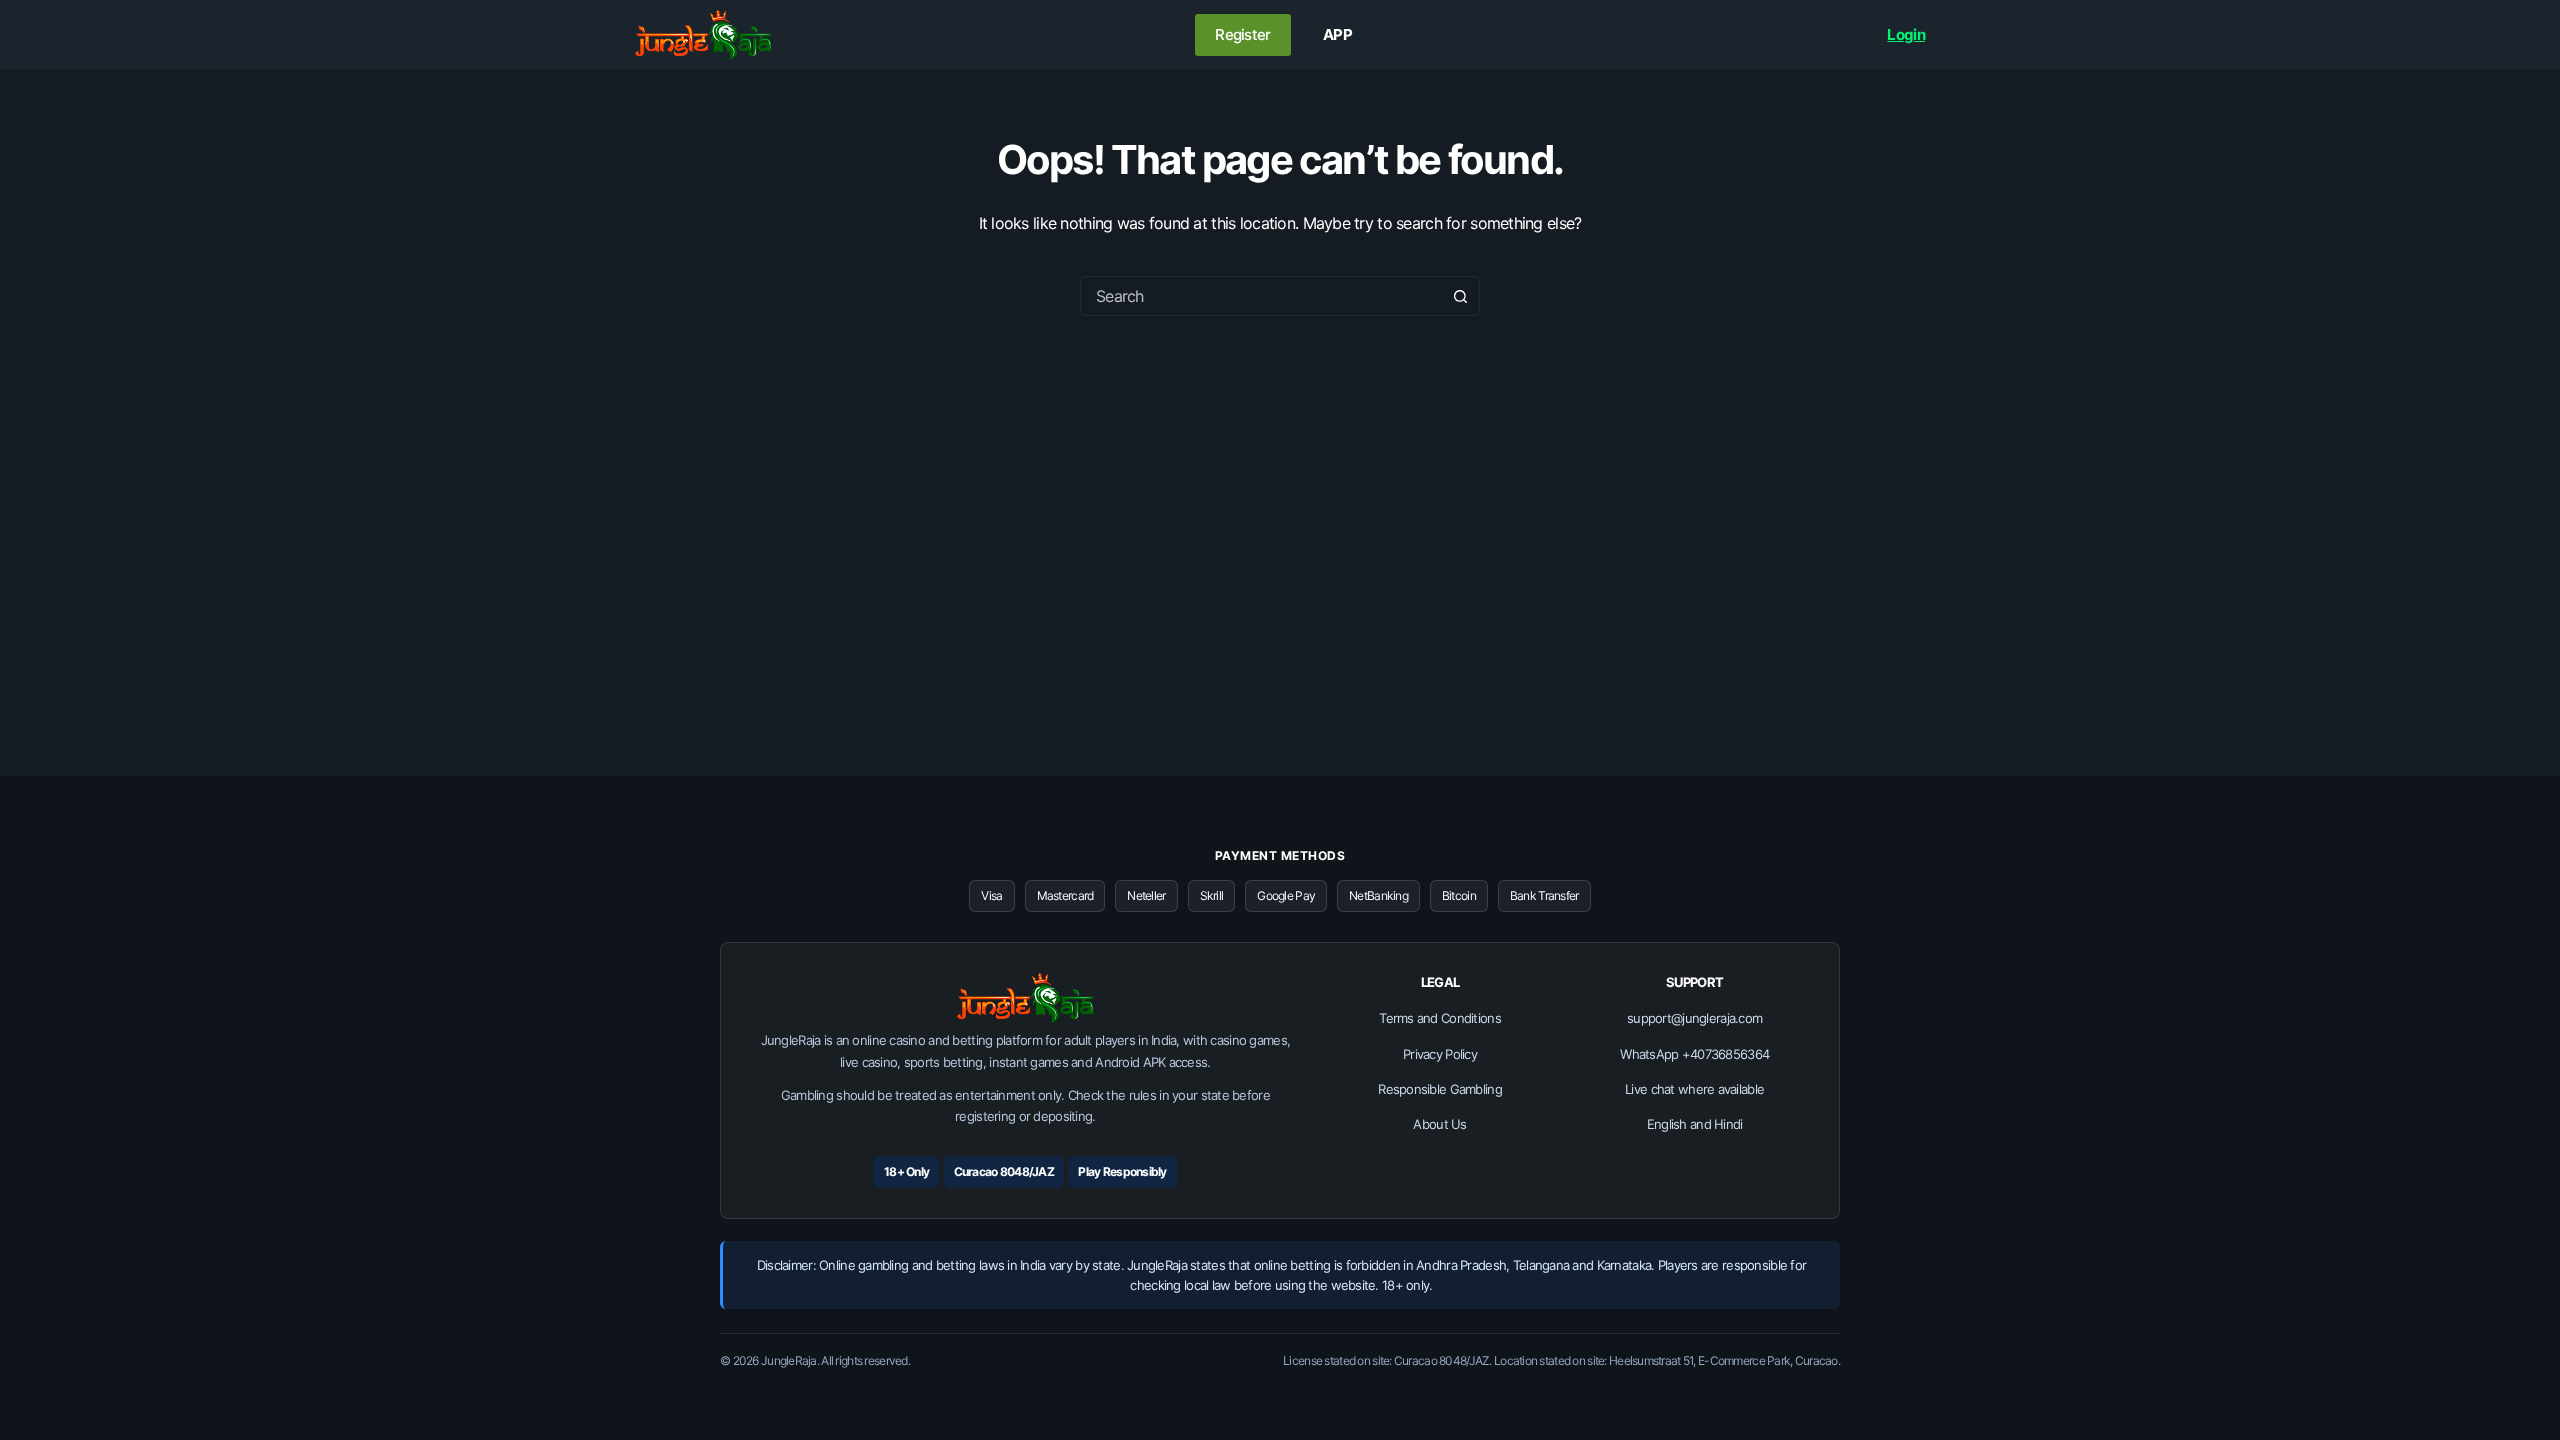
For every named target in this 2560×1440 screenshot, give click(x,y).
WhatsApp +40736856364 (1694, 1054)
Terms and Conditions (1440, 1018)
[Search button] (1460, 296)
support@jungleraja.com (1694, 1018)
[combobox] (1261, 296)
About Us (1439, 1124)
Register (1242, 34)
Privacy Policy (1440, 1054)
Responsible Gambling (1440, 1089)
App (1337, 34)
